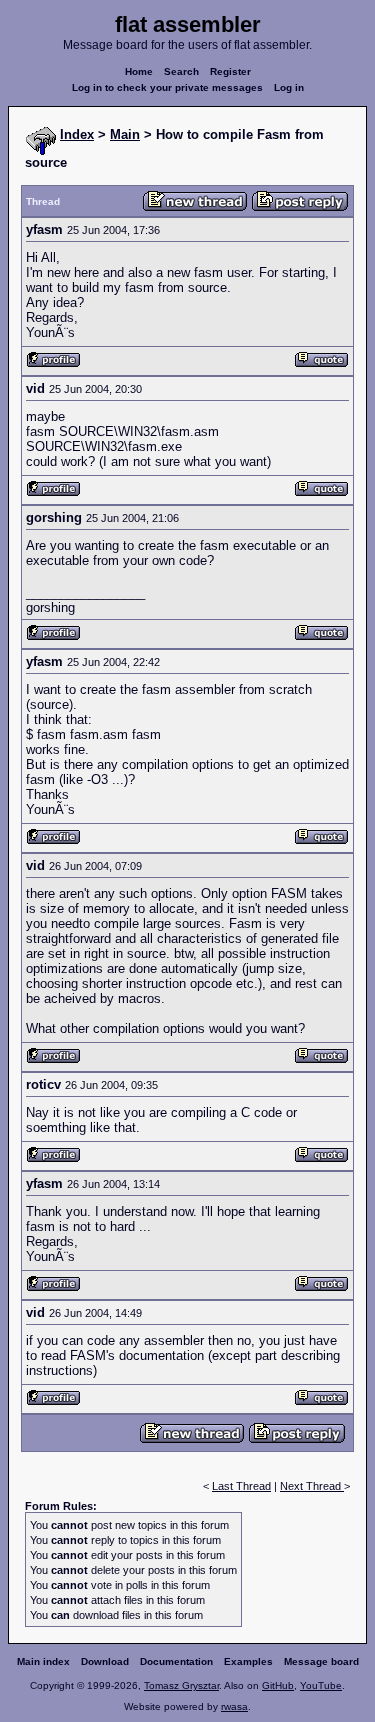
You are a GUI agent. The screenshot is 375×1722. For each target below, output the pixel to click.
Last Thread (241, 1486)
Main (125, 134)
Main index (43, 1661)
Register (230, 71)
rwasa (234, 1706)
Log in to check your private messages (167, 87)
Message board (321, 1661)
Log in (289, 87)
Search (181, 71)
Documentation (176, 1661)
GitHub (278, 1685)
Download (105, 1661)
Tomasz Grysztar (181, 1685)
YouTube (321, 1685)
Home (139, 71)
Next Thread (312, 1486)
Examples (248, 1661)
